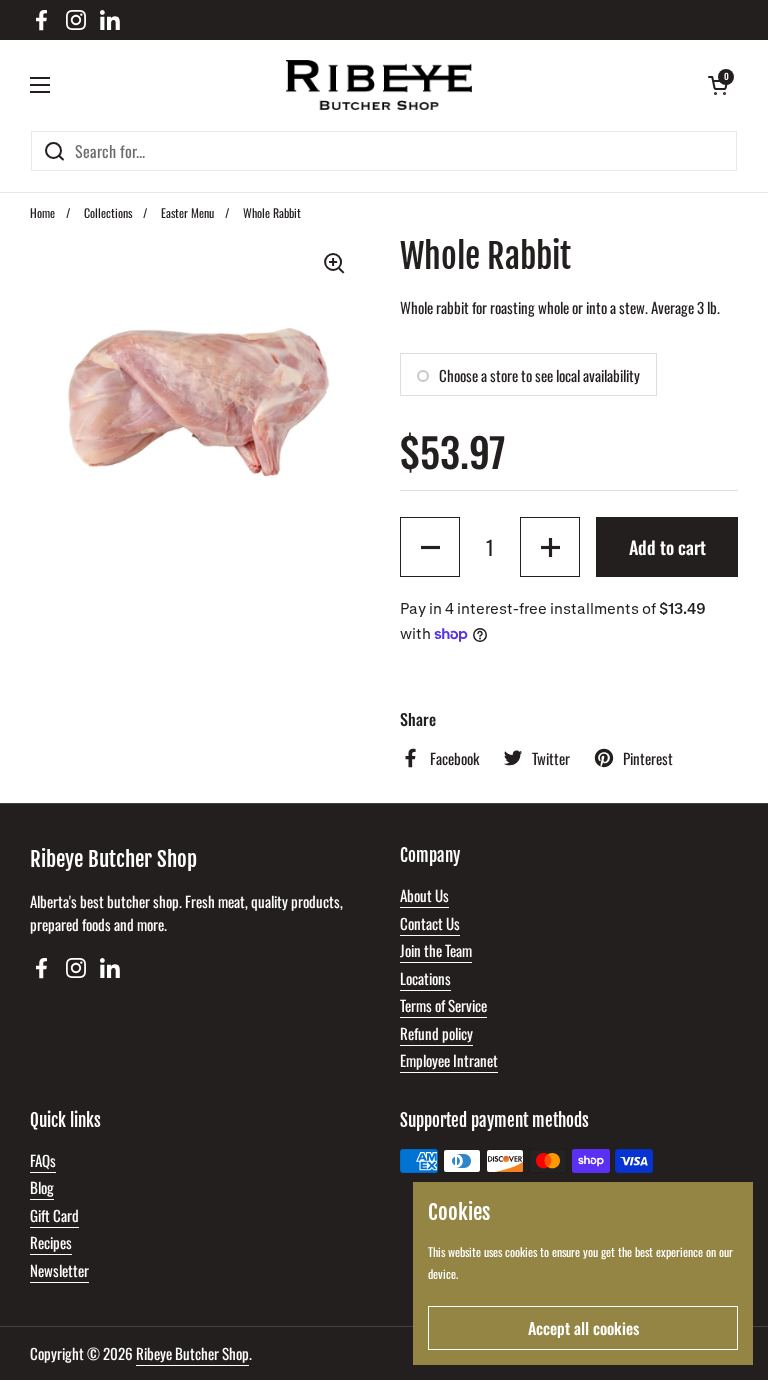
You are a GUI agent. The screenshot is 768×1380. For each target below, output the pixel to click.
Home (42, 212)
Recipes (51, 1242)
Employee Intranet (449, 1060)
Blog (42, 1187)
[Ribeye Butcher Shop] (379, 85)
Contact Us (430, 923)
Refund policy (436, 1033)
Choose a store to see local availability (539, 375)
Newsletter (59, 1270)
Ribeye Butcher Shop (192, 1353)
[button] (718, 85)
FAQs (43, 1160)
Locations (425, 978)
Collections (108, 212)
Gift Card (54, 1215)
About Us (424, 895)
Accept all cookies (583, 1328)
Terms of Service (443, 1005)
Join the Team (436, 950)
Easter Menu (187, 212)
